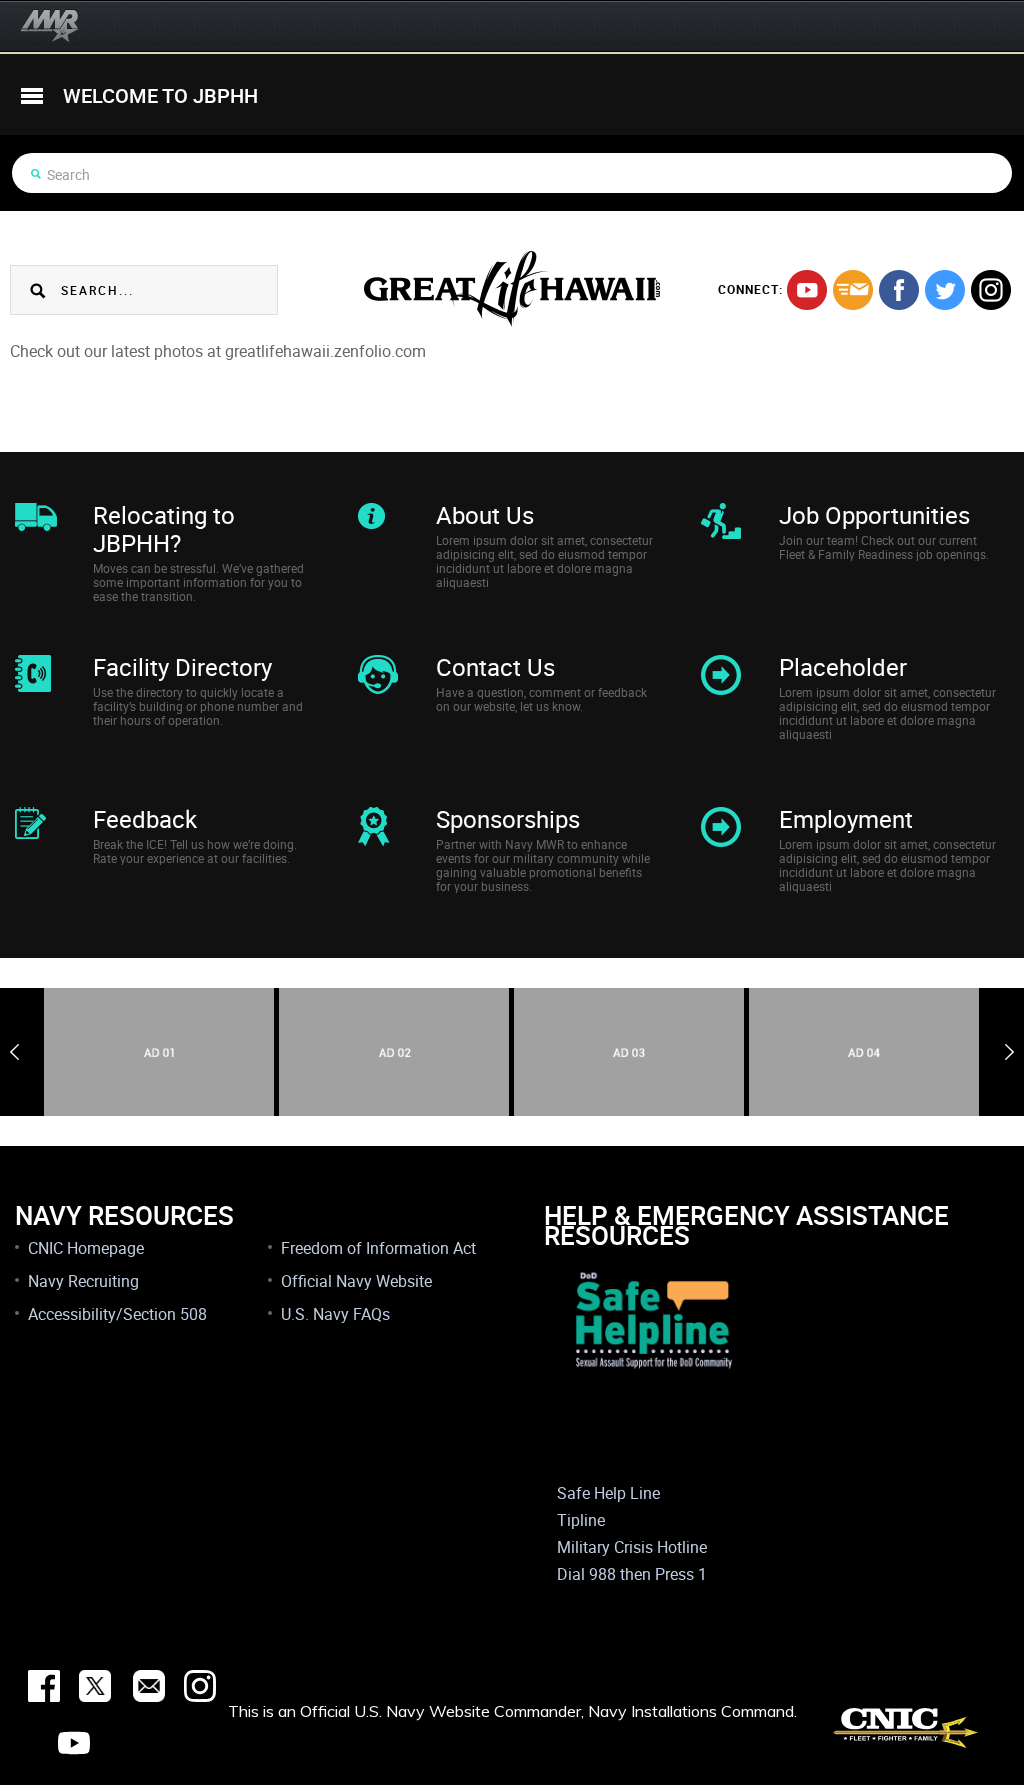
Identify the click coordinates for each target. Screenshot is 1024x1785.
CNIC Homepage (86, 1248)
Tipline (581, 1520)
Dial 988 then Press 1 (632, 1574)
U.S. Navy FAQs (335, 1314)
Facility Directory (182, 667)
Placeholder (843, 667)
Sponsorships (508, 819)
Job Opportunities (874, 515)
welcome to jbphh (160, 95)
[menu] (32, 96)
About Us (485, 515)
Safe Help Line (608, 1493)
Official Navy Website (356, 1281)
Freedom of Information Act (378, 1248)
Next (1009, 1052)
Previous (14, 1052)
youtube (807, 290)
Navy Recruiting (83, 1281)
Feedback (145, 819)
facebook (899, 290)
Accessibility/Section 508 (117, 1314)
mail (853, 290)
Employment (846, 819)
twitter (945, 290)
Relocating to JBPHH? (164, 529)
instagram (991, 290)
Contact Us (495, 667)
